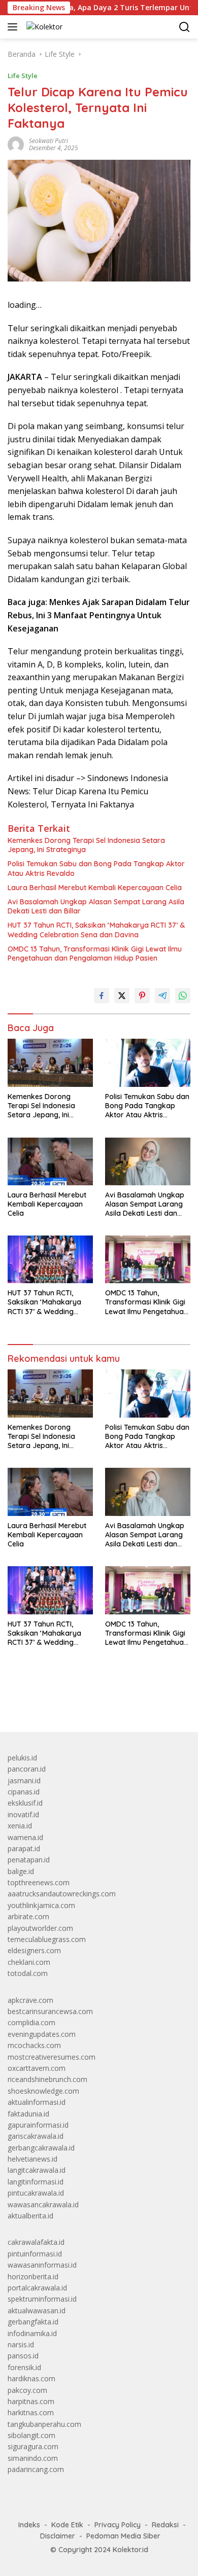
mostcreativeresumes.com (52, 2057)
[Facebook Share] (102, 996)
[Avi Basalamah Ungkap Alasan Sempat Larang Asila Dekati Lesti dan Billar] (148, 1161)
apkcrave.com (30, 2000)
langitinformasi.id (36, 2182)
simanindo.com (33, 2458)
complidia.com (31, 2022)
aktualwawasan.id (37, 2310)
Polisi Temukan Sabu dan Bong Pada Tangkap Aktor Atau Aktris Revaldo (96, 868)
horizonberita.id (33, 2277)
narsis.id (21, 2344)
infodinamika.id (32, 2333)
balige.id (21, 1871)
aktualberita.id (30, 2216)
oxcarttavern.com (37, 2068)
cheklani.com (29, 1962)
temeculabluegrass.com (47, 1939)
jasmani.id (24, 1780)
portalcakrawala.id (37, 2288)
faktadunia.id (28, 2114)
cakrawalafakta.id (36, 2242)
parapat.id (24, 1848)
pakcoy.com (27, 2390)
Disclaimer (58, 2536)
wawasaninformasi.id (42, 2265)
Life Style (23, 76)
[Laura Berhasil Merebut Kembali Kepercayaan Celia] (50, 1161)
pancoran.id (27, 1769)
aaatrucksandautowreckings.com (62, 1894)
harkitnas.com (31, 2412)
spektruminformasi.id (42, 2299)
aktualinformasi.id (37, 2102)
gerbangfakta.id (33, 2322)
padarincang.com (36, 2469)
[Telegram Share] (162, 996)
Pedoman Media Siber (123, 2536)
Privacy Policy (118, 2525)
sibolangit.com (31, 2435)
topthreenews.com (39, 1882)
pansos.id (23, 2356)
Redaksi (165, 2525)
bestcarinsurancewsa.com (50, 2011)
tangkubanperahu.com (44, 2424)
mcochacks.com (34, 2045)
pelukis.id (22, 1758)
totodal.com (28, 1973)
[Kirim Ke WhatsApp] (183, 996)
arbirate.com (28, 1916)
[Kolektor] (43, 27)
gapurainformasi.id (38, 2125)
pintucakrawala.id (36, 2193)
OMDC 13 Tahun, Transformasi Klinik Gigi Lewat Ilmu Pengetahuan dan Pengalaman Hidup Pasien (95, 954)
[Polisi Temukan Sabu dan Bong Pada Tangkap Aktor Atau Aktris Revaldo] (148, 1063)
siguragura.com (33, 2446)
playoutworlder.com (40, 1928)
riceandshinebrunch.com (47, 2079)
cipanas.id (24, 1792)
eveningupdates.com (42, 2034)
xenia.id (20, 1826)
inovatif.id (23, 1814)
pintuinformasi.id (35, 2254)
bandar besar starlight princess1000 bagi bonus (85, 1700)
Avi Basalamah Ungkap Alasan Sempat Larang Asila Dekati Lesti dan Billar (96, 906)
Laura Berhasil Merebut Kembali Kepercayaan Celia (95, 888)
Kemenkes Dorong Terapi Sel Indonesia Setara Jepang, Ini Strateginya (86, 845)
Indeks (29, 2525)
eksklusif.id (25, 1803)
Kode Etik (67, 2525)
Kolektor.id (130, 2550)
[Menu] (14, 27)
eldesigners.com (34, 1950)
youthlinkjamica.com (41, 1905)
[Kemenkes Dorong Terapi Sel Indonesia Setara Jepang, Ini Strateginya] (50, 1063)
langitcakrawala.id (37, 2170)
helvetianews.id (32, 2159)
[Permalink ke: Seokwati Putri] (16, 144)
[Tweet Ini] (122, 996)
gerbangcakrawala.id (41, 2148)
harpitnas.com (31, 2401)
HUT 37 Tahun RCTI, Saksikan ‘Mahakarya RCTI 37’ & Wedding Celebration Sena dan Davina (96, 930)
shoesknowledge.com (43, 2091)
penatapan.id (29, 1860)
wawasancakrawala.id (43, 2204)
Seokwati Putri (48, 141)
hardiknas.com (31, 2378)
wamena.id (25, 1837)
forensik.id (24, 2367)
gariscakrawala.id (36, 2136)
